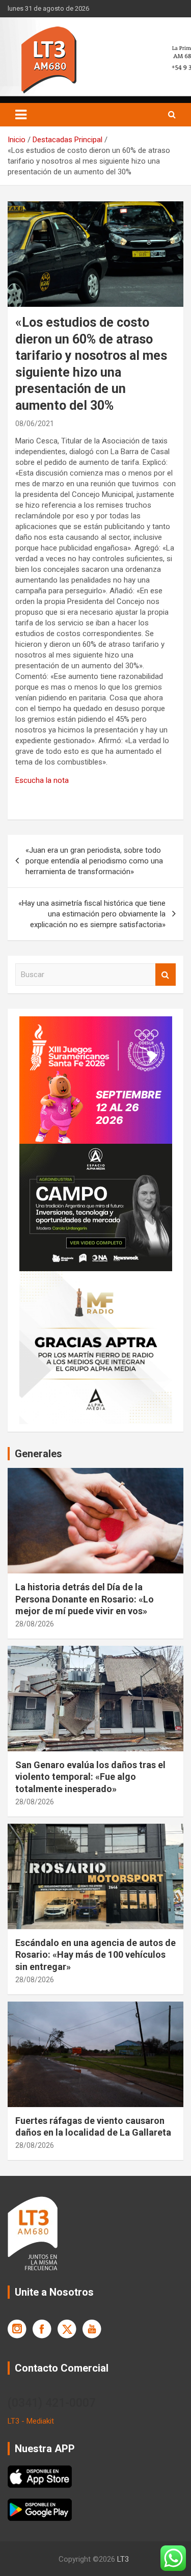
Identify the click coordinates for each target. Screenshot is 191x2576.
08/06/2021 (35, 424)
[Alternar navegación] (21, 115)
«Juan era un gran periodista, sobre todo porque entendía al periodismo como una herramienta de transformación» (94, 861)
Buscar (166, 975)
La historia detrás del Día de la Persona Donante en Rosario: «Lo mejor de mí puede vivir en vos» (85, 1599)
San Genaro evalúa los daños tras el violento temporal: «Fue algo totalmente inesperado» (90, 1777)
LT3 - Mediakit (31, 2421)
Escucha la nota (42, 780)
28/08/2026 (35, 1624)
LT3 (123, 2559)
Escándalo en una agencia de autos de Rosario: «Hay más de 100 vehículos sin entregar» (95, 1955)
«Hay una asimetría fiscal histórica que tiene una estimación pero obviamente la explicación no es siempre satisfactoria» (92, 914)
